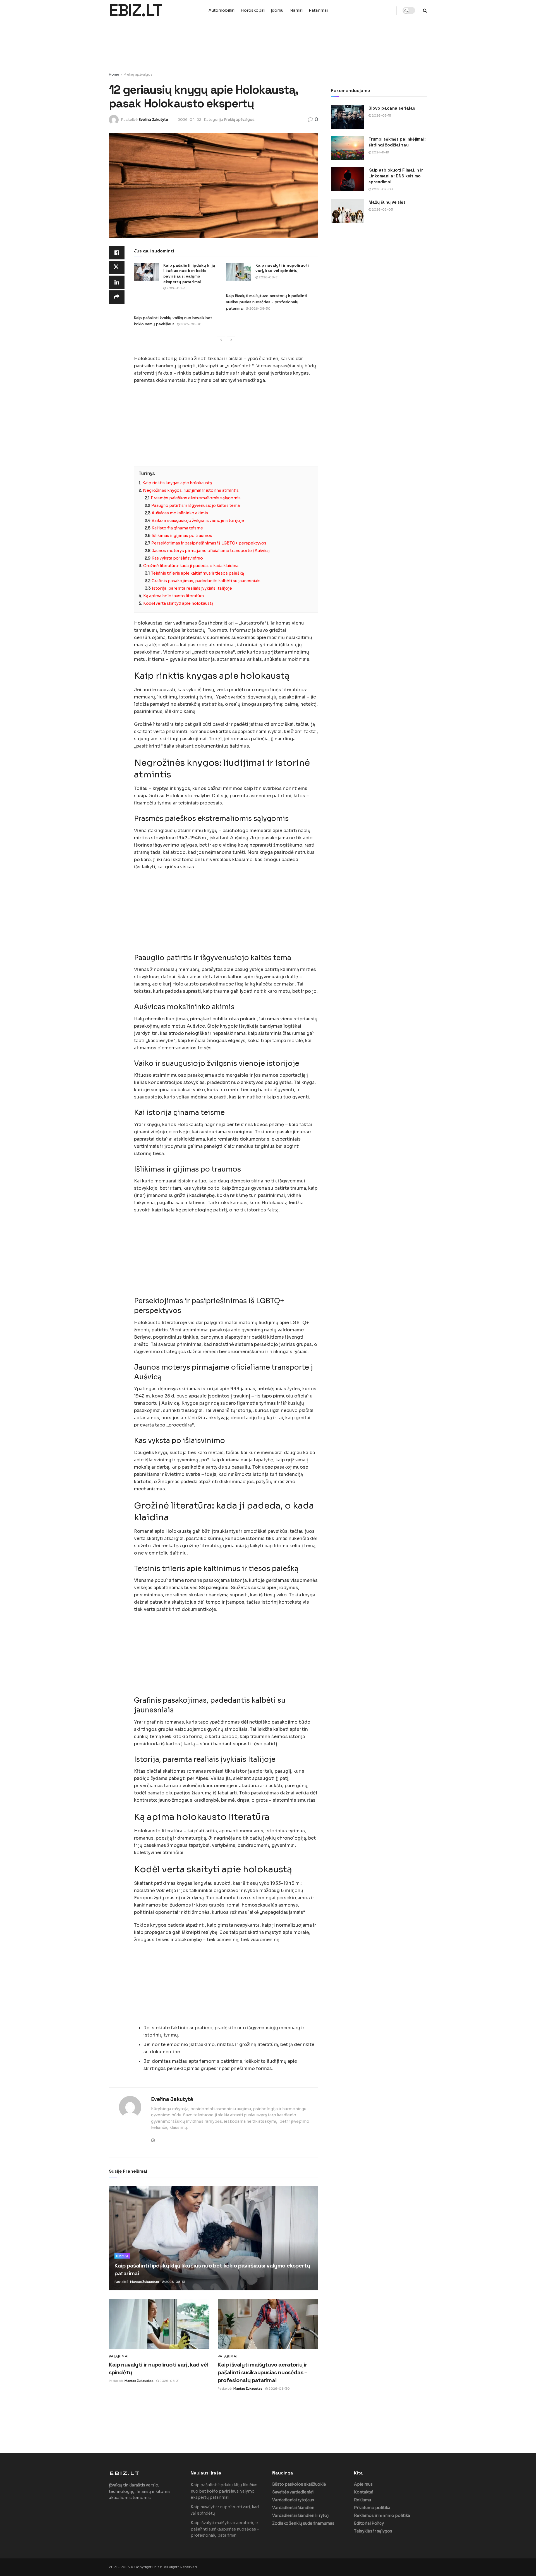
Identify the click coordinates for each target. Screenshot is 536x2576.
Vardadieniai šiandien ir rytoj (300, 2515)
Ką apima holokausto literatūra (174, 596)
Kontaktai (364, 2492)
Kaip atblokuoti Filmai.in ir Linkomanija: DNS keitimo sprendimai (396, 176)
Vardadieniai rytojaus (293, 2500)
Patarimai (318, 10)
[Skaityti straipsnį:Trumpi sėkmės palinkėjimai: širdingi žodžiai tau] (348, 148)
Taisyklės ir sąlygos (373, 2531)
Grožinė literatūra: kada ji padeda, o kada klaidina (191, 566)
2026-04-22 (190, 120)
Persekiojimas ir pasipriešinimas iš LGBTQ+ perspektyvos (209, 543)
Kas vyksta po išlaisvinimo (177, 558)
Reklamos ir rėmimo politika (382, 2515)
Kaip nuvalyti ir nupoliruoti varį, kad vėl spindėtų (282, 268)
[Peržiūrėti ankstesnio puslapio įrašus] (221, 340)
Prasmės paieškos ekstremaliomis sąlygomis (196, 498)
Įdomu (277, 10)
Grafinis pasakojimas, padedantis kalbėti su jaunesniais (206, 581)
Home (114, 74)
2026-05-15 (381, 115)
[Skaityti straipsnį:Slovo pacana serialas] (348, 117)
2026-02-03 (382, 189)
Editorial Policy (369, 2523)
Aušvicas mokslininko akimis (180, 513)
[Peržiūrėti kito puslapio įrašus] (231, 340)
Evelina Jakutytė (153, 120)
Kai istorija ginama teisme (177, 528)
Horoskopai (253, 10)
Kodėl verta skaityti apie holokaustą (178, 603)
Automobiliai (222, 10)
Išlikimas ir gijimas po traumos (182, 536)
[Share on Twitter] (117, 268)
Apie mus (363, 2484)
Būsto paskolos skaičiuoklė (299, 2484)
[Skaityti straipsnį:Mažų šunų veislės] (348, 211)
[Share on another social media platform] (117, 297)
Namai (296, 10)
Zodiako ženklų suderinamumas (303, 2523)
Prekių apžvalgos (138, 74)
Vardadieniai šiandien (293, 2508)
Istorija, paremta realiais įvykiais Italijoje (192, 588)
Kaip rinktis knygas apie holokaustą (177, 483)
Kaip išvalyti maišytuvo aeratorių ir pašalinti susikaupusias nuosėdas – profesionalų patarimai (267, 302)
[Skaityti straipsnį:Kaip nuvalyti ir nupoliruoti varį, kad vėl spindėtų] (239, 272)
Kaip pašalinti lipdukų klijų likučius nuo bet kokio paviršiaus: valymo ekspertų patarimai (189, 273)
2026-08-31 (176, 288)
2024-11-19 (380, 152)
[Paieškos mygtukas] (425, 10)
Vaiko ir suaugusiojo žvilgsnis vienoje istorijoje (198, 520)
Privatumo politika (372, 2508)
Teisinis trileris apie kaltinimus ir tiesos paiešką (198, 573)
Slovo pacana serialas (392, 108)
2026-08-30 (259, 309)
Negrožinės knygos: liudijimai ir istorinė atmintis (191, 490)
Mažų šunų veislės (387, 202)
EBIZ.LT (136, 11)
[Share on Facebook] (117, 253)
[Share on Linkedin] (117, 282)
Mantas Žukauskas (144, 2282)
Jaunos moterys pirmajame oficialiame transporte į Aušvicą (211, 551)
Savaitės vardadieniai (293, 2492)
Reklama (362, 2500)
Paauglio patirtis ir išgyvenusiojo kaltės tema (196, 505)
